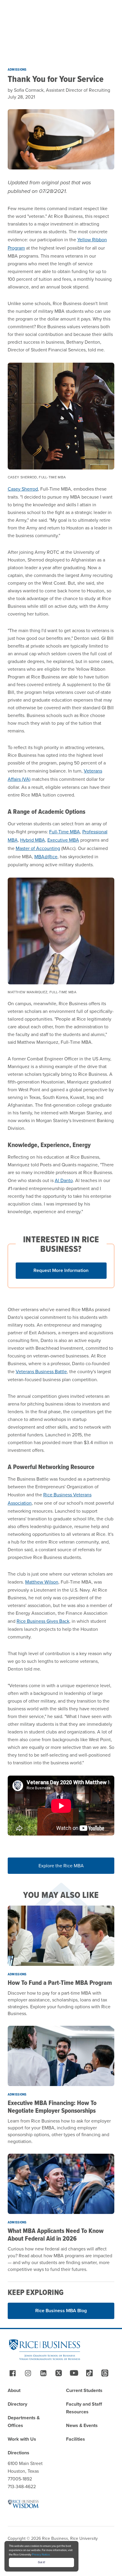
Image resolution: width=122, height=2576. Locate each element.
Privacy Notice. (41, 2555)
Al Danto (64, 1180)
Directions (19, 2453)
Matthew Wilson (42, 1582)
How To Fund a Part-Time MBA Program (60, 1983)
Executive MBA (63, 840)
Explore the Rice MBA (61, 1866)
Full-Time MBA (65, 832)
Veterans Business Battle (41, 1372)
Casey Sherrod (23, 489)
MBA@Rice (46, 857)
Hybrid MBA (33, 840)
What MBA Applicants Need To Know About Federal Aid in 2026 (56, 2235)
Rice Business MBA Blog (61, 2311)
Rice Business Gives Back (43, 1621)
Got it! (41, 2562)
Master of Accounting (38, 848)
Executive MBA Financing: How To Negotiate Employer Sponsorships (52, 2107)
